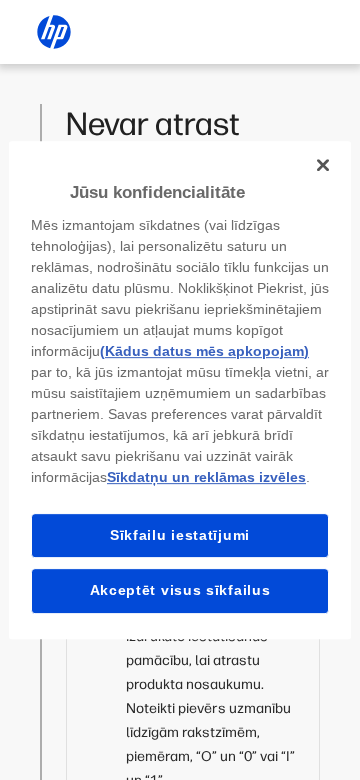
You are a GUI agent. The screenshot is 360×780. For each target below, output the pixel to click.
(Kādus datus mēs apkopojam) (204, 351)
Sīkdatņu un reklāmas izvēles (206, 477)
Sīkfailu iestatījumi (180, 535)
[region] (180, 390)
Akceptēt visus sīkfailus (180, 590)
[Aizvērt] (323, 165)
